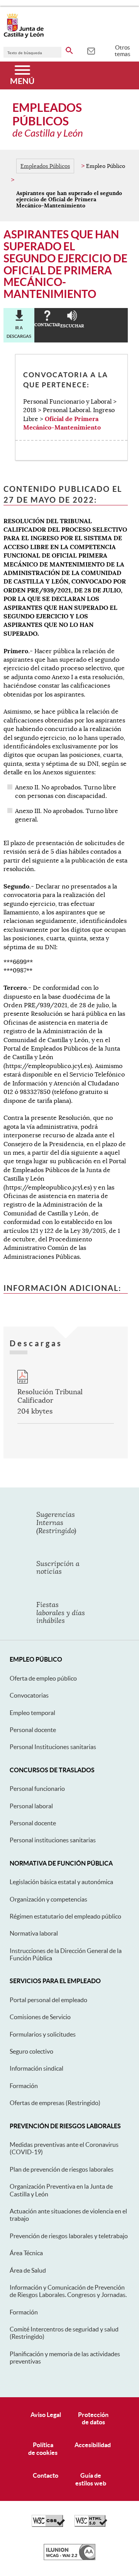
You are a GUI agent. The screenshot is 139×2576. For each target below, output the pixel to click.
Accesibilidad (93, 2445)
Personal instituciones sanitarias (53, 1840)
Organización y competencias (48, 1899)
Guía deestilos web (91, 2479)
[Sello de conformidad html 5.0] (91, 2525)
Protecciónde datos (93, 2418)
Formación (24, 2086)
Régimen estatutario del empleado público (65, 1916)
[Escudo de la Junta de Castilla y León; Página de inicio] (24, 36)
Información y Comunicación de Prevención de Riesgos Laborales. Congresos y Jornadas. (68, 2291)
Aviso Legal (46, 2415)
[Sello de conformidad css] (48, 2525)
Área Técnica (26, 2253)
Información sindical (36, 2068)
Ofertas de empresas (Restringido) (55, 2103)
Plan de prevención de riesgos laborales (62, 2169)
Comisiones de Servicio (40, 2017)
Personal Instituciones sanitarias (53, 1747)
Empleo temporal (32, 1713)
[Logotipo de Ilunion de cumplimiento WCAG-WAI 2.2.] (69, 2558)
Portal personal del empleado (48, 2000)
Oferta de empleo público (43, 1678)
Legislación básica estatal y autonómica (61, 1882)
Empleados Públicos (45, 166)
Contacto (46, 2475)
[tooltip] (91, 50)
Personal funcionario (37, 1789)
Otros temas (123, 51)
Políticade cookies (43, 2448)
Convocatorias (29, 1695)
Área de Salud (28, 2270)
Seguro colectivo (31, 2051)
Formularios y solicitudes (43, 2034)
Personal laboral (31, 1806)
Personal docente (33, 1730)
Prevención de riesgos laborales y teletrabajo (69, 2236)
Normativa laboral (34, 1933)
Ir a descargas (19, 332)
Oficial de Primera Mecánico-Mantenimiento (62, 423)
